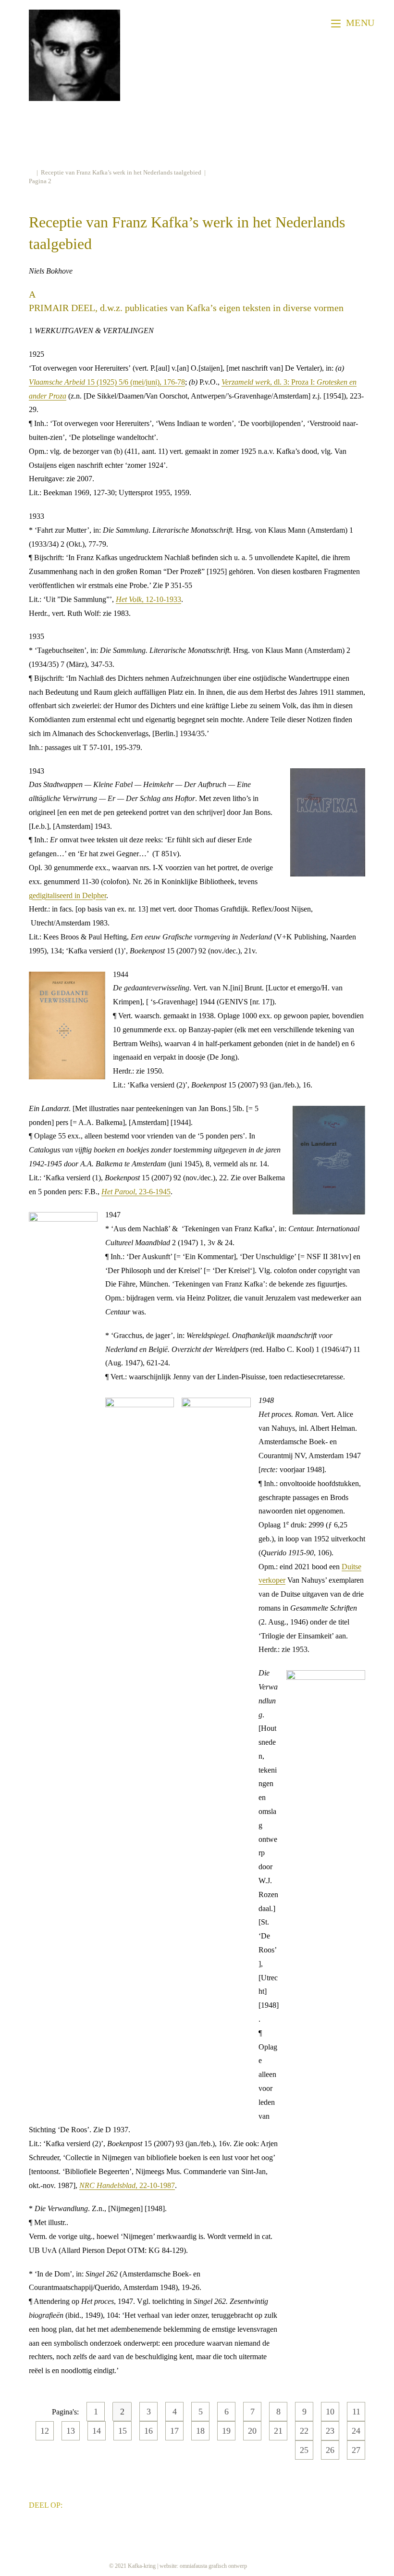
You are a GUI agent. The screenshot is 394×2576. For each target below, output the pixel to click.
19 (226, 2431)
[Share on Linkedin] (102, 2504)
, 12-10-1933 (148, 599)
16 (148, 2431)
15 (123, 2431)
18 (200, 2431)
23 (330, 2431)
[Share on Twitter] (87, 2504)
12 (45, 2431)
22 (304, 2431)
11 (356, 2412)
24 (356, 2431)
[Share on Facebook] (73, 2504)
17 (174, 2431)
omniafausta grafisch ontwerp (213, 2566)
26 (330, 2450)
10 (330, 2412)
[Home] (31, 172)
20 (252, 2431)
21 (278, 2431)
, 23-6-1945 (136, 1192)
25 (304, 2450)
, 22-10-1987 (127, 2185)
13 (71, 2431)
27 (356, 2450)
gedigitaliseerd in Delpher (68, 895)
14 (97, 2431)
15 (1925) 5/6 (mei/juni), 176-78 (107, 382)
